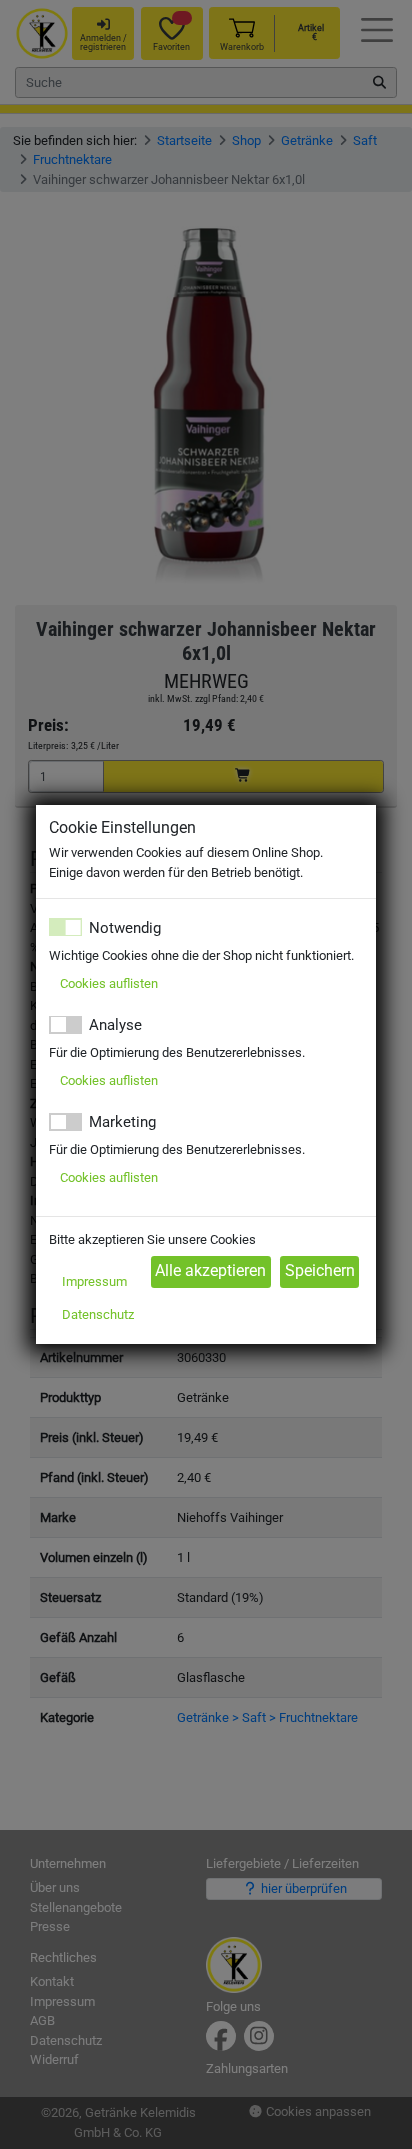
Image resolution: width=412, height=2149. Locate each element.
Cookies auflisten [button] (109, 983)
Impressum (94, 1281)
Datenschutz (98, 1314)
